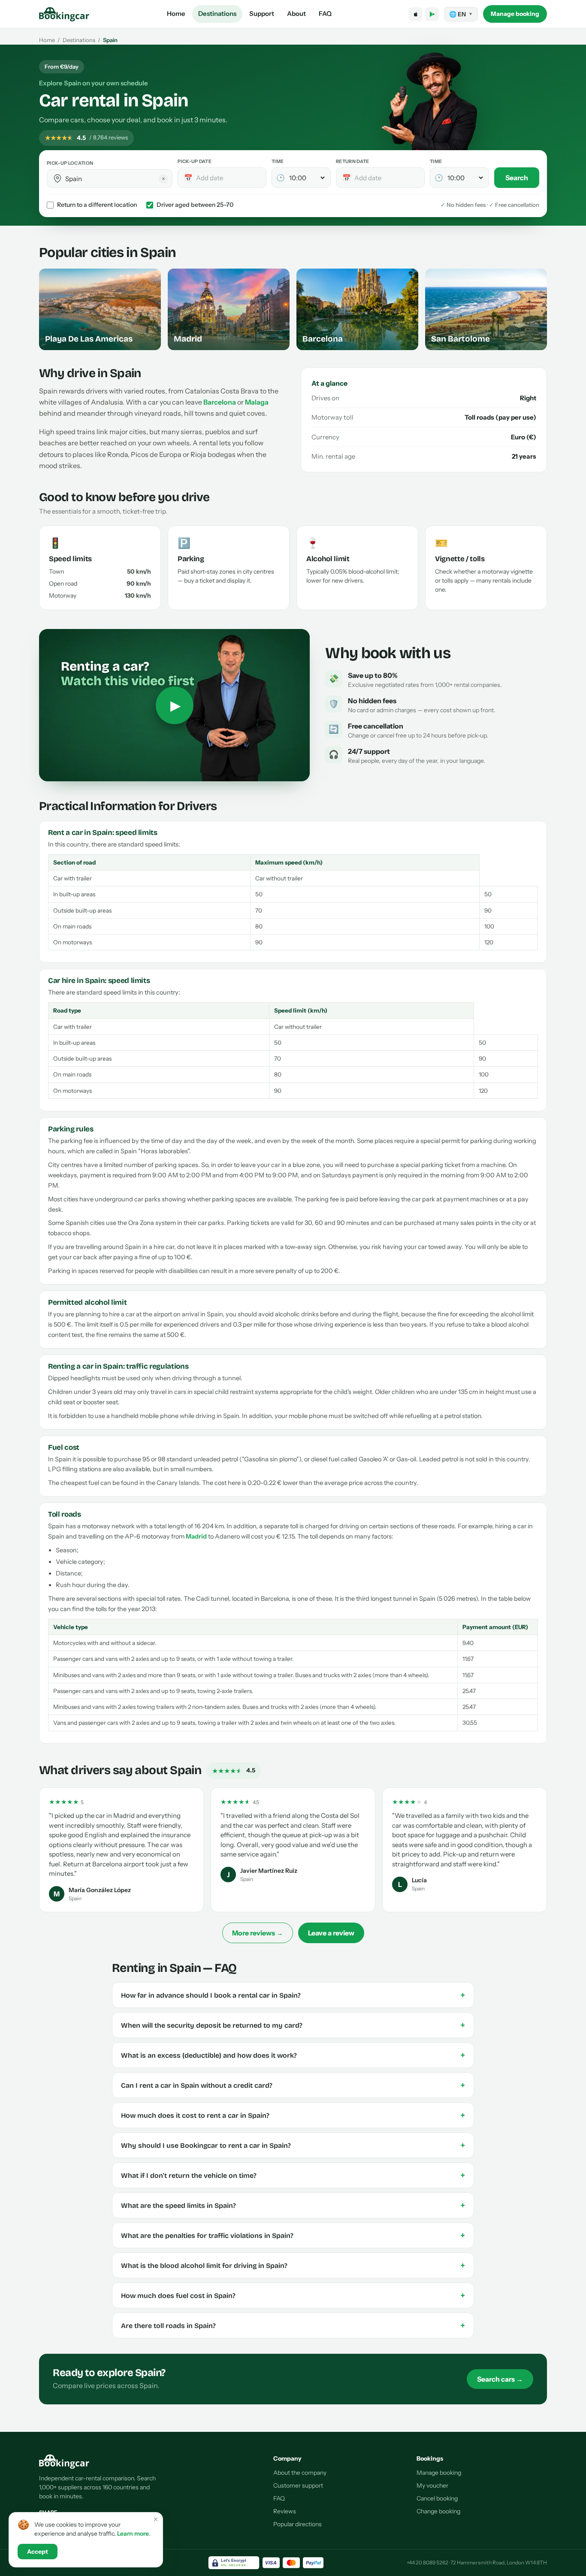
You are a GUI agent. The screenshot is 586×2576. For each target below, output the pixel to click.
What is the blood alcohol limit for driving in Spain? (293, 2265)
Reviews (285, 2511)
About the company (300, 2473)
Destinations (217, 14)
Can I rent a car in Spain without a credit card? (293, 2085)
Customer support (298, 2485)
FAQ (325, 14)
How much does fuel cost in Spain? (293, 2295)
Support (262, 14)
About (296, 14)
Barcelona (220, 402)
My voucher (432, 2485)
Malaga (257, 402)
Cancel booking (437, 2498)
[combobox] (116, 179)
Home (176, 14)
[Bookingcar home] (64, 14)
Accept (38, 2552)
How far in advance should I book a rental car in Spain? (293, 1995)
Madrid (196, 1536)
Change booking (438, 2511)
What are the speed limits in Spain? (293, 2205)
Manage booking (515, 14)
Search (517, 178)
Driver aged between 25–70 (195, 205)
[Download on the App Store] (416, 14)
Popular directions (298, 2524)
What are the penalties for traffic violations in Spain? (293, 2235)
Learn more (133, 2534)
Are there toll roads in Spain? (293, 2325)
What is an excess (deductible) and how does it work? (293, 2055)
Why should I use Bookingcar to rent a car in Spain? (293, 2145)
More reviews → (258, 1933)
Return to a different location (97, 205)
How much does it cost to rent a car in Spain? (293, 2115)
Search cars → (500, 2379)
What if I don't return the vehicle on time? (293, 2175)
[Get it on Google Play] (432, 14)
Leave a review (331, 1933)
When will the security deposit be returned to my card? (293, 2025)
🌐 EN (461, 14)
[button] (57, 178)
